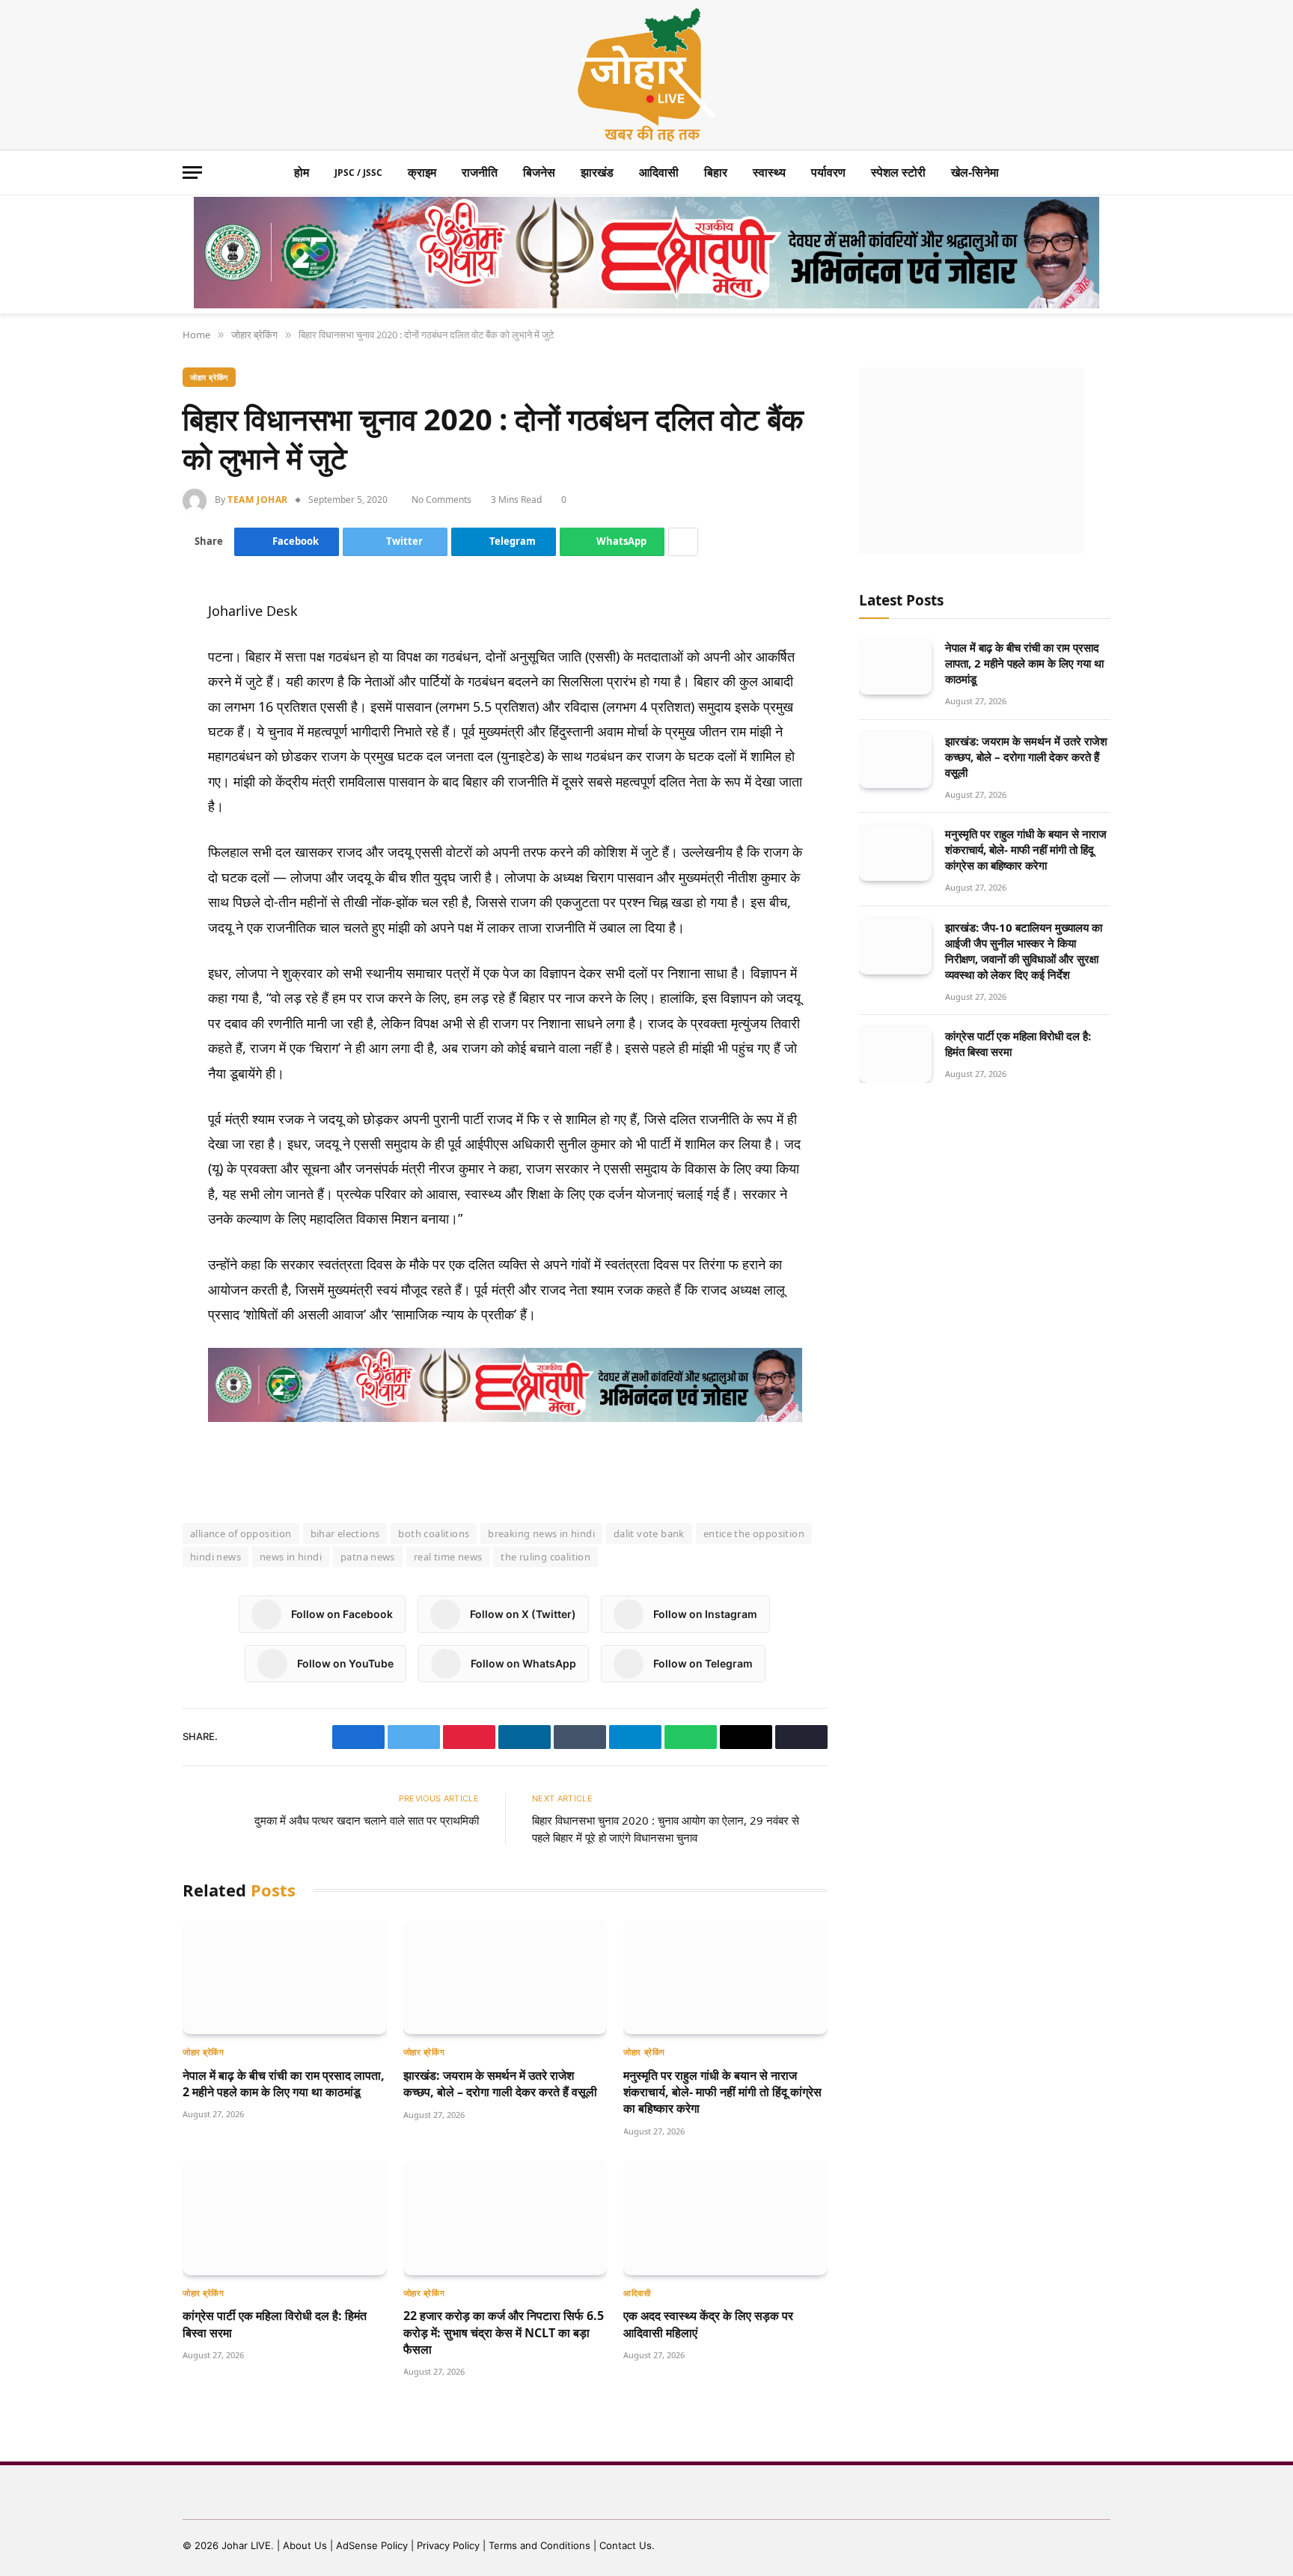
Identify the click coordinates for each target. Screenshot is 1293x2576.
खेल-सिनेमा (975, 172)
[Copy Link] (130, 828)
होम (302, 172)
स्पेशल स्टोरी (898, 172)
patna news (368, 1557)
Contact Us (626, 2545)
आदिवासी (659, 172)
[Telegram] (130, 720)
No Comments (444, 500)
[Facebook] (130, 648)
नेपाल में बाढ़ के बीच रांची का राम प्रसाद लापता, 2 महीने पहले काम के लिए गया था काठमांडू (284, 2084)
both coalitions (434, 1533)
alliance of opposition (241, 1533)
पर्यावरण (828, 172)
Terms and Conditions (539, 2545)
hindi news (215, 1557)
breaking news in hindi (541, 1533)
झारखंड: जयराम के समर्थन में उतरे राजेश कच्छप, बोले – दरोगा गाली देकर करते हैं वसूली (500, 2084)
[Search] (1103, 173)
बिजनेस (539, 172)
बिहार (716, 172)
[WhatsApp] (130, 756)
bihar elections (345, 1533)
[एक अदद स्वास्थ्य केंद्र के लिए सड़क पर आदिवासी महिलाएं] (725, 2217)
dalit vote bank (649, 1533)
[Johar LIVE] (646, 75)
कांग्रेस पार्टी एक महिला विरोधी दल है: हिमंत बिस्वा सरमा (275, 2324)
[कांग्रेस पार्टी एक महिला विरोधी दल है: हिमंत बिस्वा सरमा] (285, 2217)
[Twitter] (130, 684)
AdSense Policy (372, 2545)
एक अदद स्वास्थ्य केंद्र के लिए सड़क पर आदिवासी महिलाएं (708, 2324)
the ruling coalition (545, 1557)
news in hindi (291, 1557)
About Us (306, 2545)
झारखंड (597, 172)
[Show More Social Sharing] (685, 542)
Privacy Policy (448, 2545)
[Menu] (192, 173)
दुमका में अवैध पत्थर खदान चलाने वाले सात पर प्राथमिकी (367, 1820)
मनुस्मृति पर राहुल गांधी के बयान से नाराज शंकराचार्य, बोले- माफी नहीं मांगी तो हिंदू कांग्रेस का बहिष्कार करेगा (722, 2092)
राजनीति (480, 172)
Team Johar (258, 500)
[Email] (130, 792)
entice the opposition (754, 1533)
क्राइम (422, 172)
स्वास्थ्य (769, 172)
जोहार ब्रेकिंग (209, 377)
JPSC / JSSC (358, 173)
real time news (448, 1557)
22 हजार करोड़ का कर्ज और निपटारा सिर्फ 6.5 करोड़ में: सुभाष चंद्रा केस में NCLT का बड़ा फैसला (504, 2332)
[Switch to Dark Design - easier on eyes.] (1080, 173)
